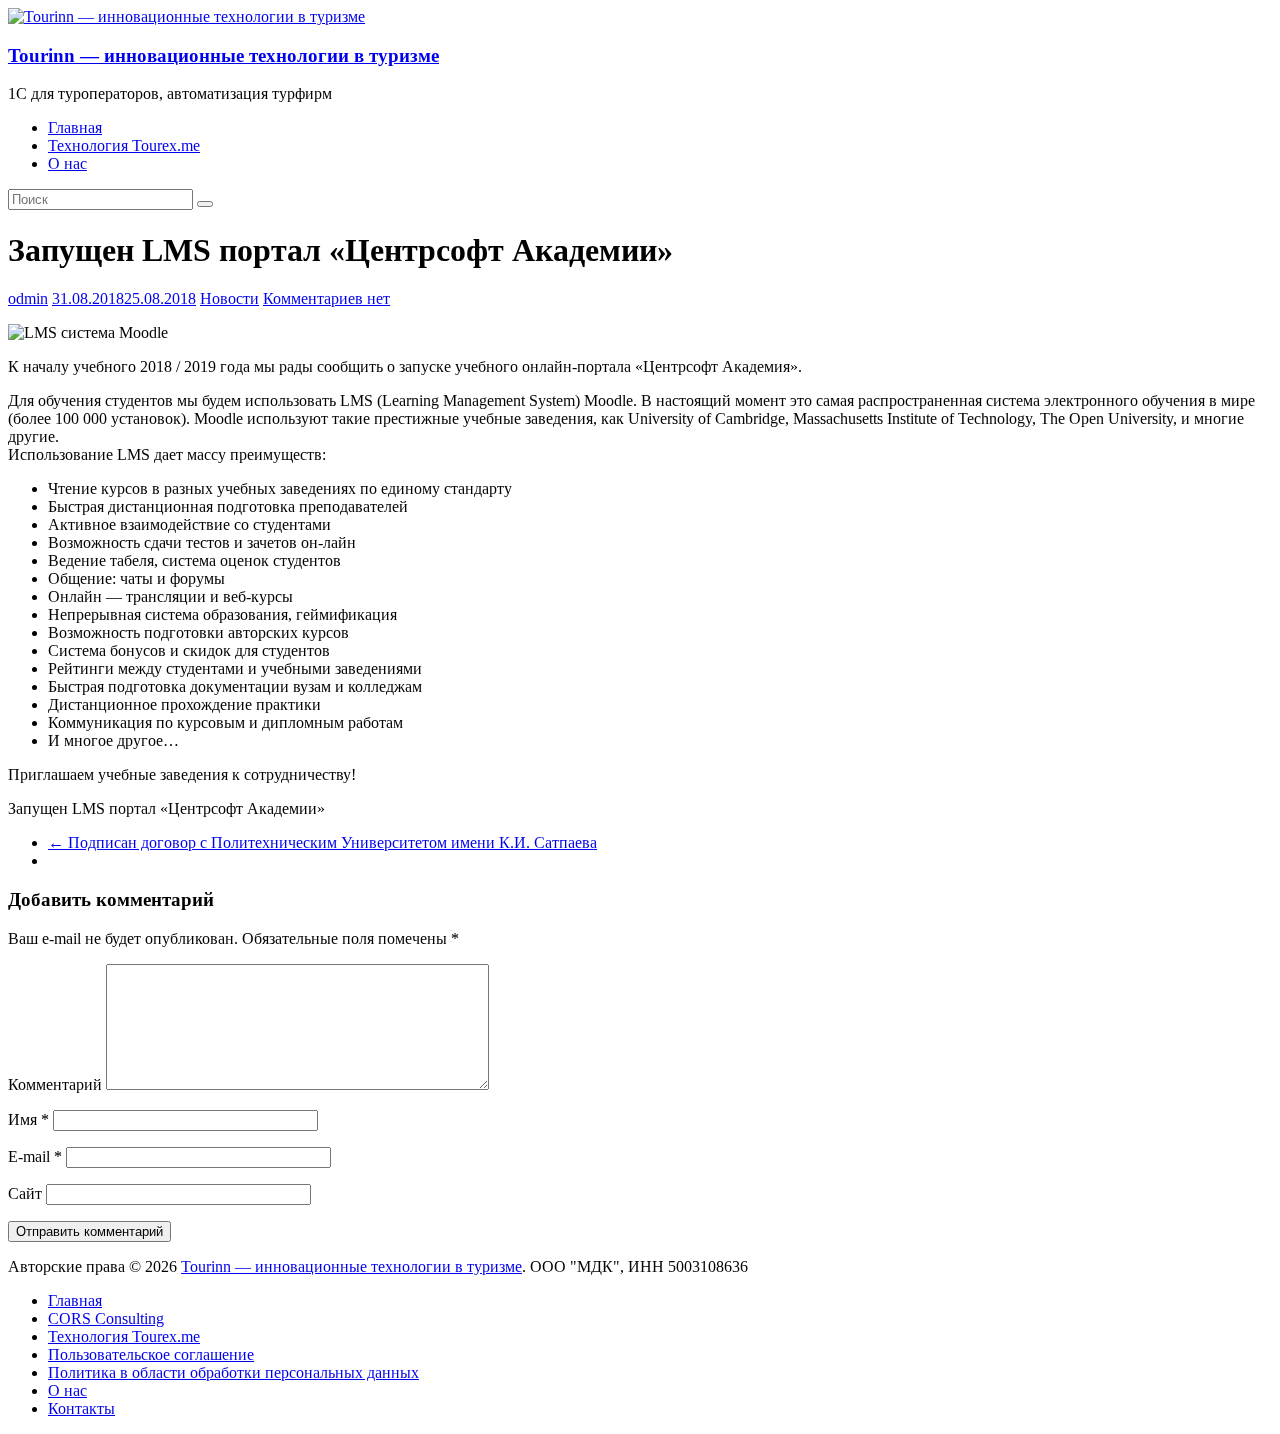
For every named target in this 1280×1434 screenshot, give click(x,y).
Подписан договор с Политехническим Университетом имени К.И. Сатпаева (322, 842)
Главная (75, 127)
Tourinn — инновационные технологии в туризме (223, 55)
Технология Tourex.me (124, 145)
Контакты (81, 1408)
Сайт (25, 1193)
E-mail (35, 1156)
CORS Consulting (106, 1318)
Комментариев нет (326, 298)
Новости (229, 298)
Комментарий (55, 1084)
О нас (67, 163)
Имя (28, 1119)
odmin (28, 298)
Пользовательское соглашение (151, 1354)
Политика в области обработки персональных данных (233, 1372)
